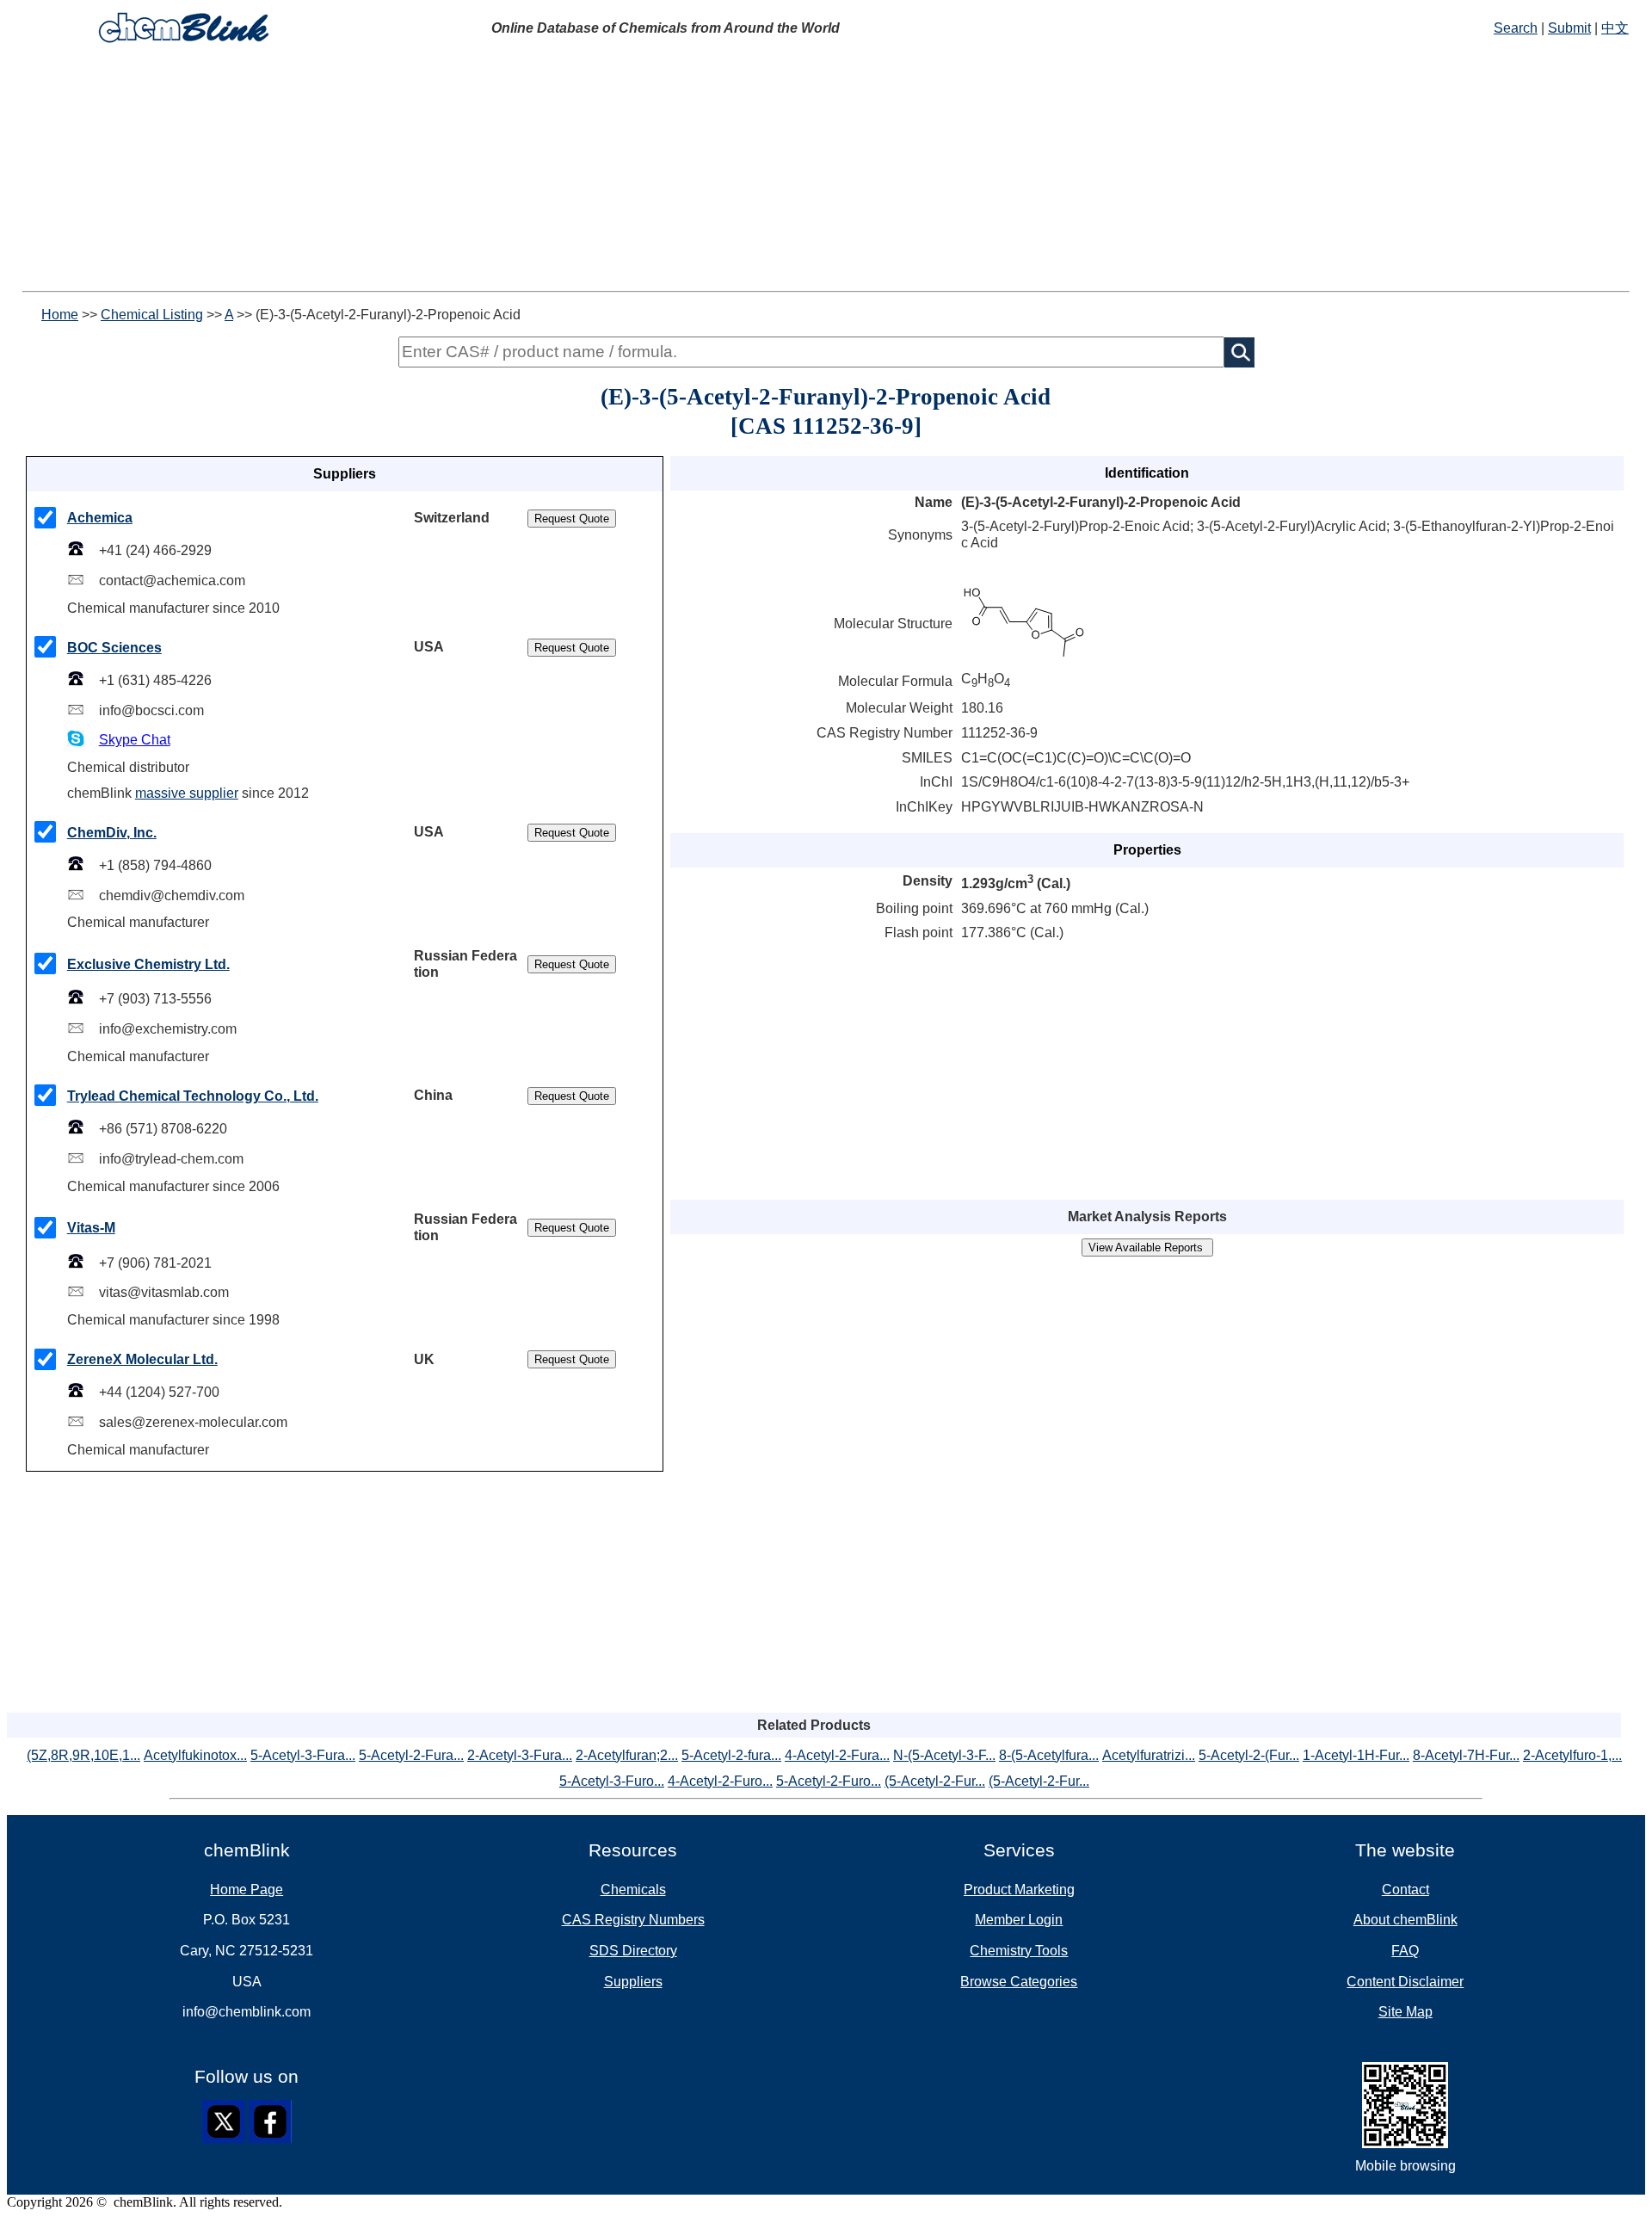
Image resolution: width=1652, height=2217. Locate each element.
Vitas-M (91, 1228)
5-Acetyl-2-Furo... (829, 1781)
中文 (1615, 28)
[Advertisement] (523, 170)
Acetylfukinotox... (195, 1755)
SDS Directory (633, 1951)
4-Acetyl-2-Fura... (837, 1755)
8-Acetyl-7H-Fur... (1466, 1755)
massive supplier (187, 793)
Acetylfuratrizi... (1149, 1755)
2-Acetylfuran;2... (627, 1755)
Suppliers (633, 1982)
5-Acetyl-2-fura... (731, 1755)
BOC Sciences (114, 648)
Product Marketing (1019, 1890)
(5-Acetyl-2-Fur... (935, 1781)
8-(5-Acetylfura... (1049, 1755)
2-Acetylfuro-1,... (1572, 1755)
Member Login (1019, 1920)
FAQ (1405, 1951)
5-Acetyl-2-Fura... (411, 1755)
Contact (1405, 1890)
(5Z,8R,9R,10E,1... (83, 1755)
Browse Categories (1019, 1982)
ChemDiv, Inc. (112, 833)
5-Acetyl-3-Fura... (303, 1755)
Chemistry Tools (1019, 1951)
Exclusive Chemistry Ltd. (148, 964)
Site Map (1405, 2012)
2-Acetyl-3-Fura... (520, 1755)
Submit (1569, 28)
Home (60, 315)
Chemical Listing (152, 315)
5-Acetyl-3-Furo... (612, 1781)
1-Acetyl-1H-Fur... (1356, 1755)
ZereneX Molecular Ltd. (142, 1359)
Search (1516, 28)
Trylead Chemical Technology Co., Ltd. (193, 1096)
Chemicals (633, 1890)
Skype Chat (135, 740)
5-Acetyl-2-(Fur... (1249, 1755)
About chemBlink (1405, 1920)
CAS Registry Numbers (633, 1920)
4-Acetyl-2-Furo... (720, 1781)
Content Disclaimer (1405, 1982)
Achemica (100, 518)
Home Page (247, 1890)
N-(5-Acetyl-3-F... (944, 1755)
